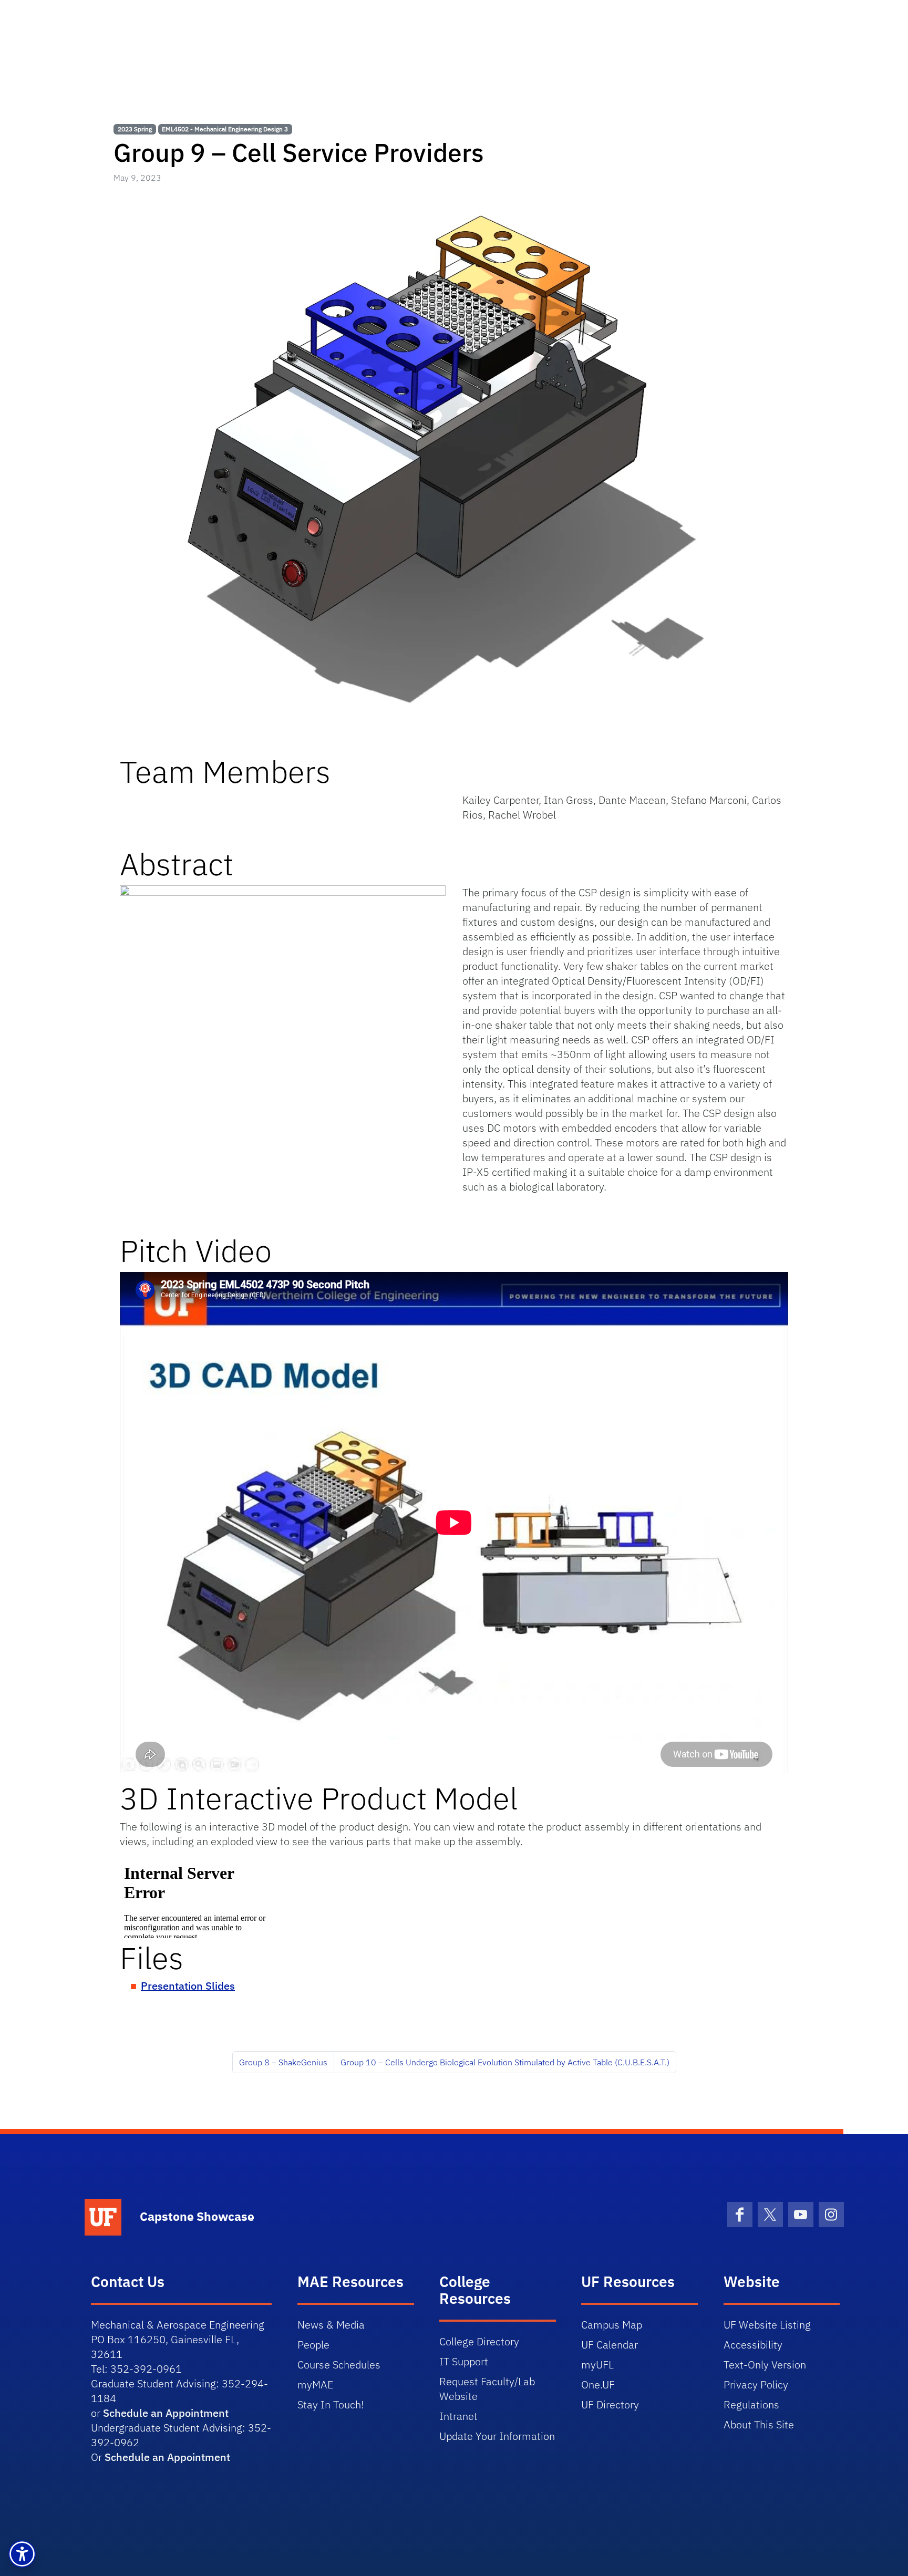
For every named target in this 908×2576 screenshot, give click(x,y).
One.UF (598, 2384)
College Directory (479, 2341)
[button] (22, 2554)
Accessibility (753, 2345)
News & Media (331, 2325)
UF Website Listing (767, 2325)
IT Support (464, 2361)
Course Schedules (339, 2365)
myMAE (315, 2384)
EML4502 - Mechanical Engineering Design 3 (225, 129)
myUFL (597, 2365)
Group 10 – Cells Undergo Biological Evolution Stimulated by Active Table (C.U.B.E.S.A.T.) (505, 2062)
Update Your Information (497, 2436)
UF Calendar (610, 2345)
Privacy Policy (756, 2384)
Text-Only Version (765, 2365)
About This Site (759, 2424)
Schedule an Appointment (166, 2413)
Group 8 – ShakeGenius (283, 2062)
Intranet (458, 2416)
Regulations (751, 2404)
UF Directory (610, 2404)
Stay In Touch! (331, 2404)
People (313, 2345)
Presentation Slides (188, 1986)
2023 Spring (135, 129)
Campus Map (612, 2325)
